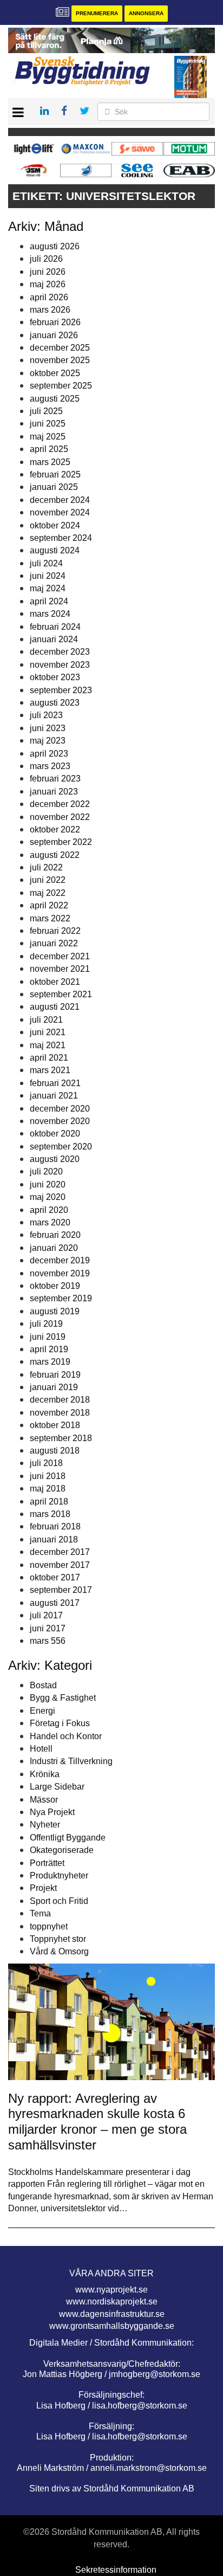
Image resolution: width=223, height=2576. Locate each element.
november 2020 (60, 1121)
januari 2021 (54, 1096)
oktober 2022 (55, 829)
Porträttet (47, 1863)
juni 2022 (48, 880)
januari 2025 (54, 487)
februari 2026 (55, 322)
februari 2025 (55, 474)
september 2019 (61, 1298)
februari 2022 (55, 931)
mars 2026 (50, 310)
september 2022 (61, 842)
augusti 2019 (55, 1311)
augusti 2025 (55, 399)
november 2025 (60, 360)
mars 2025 (50, 462)
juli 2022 (46, 867)
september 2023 (61, 690)
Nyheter (45, 1825)
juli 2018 (46, 1463)
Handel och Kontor (66, 1736)
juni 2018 (48, 1476)
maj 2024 (48, 588)
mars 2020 (50, 1222)
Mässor (44, 1800)
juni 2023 (48, 728)
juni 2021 (48, 1032)
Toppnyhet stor (58, 1939)
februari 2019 (55, 1375)
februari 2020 (55, 1235)
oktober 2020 (55, 1134)
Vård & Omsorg (59, 1951)
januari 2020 (54, 1248)
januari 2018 (54, 1539)
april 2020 (49, 1210)
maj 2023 (48, 741)
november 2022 (60, 817)
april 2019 (49, 1349)
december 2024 (60, 500)
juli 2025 (46, 411)
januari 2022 (54, 943)
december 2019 (60, 1260)
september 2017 (61, 1590)
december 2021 (60, 956)
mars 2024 (50, 614)
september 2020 (61, 1147)
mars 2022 (50, 918)
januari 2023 (54, 792)
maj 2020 (48, 1197)
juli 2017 (46, 1615)
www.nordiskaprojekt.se (112, 2301)
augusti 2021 (55, 1007)
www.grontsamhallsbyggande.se (112, 2326)
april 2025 (49, 449)
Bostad (43, 1685)
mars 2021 (50, 1070)
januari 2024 (54, 639)
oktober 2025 (55, 373)
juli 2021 (46, 1020)
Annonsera (146, 13)
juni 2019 (48, 1337)
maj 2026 (48, 284)
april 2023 (49, 754)
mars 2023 (50, 766)
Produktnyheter (59, 1875)
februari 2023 (55, 779)
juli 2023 (46, 715)
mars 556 (48, 1641)
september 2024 (61, 538)
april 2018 (49, 1502)
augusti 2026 (55, 246)
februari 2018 (55, 1526)
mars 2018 (50, 1514)
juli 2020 (46, 1171)
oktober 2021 (55, 982)
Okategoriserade (62, 1850)
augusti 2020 (55, 1159)
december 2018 (60, 1400)
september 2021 (61, 994)
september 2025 (61, 386)
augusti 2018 (55, 1451)
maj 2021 (48, 1045)
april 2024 (49, 601)
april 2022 (49, 905)
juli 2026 (46, 259)
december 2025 (60, 348)
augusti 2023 (55, 703)
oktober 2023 (55, 677)
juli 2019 (46, 1324)
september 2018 (61, 1438)
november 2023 (60, 665)
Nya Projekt (52, 1812)
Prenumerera (97, 13)
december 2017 (60, 1552)
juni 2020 (48, 1184)
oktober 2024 (55, 525)
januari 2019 (54, 1387)
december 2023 (60, 652)
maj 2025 (48, 437)
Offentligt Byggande (68, 1838)
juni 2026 (48, 272)
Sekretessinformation (116, 2570)
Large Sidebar (57, 1787)
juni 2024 (48, 576)
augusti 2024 (55, 550)
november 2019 (60, 1273)
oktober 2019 (55, 1286)
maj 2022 (48, 893)
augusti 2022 (55, 855)
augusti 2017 (55, 1603)
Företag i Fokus (60, 1723)
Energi (42, 1711)
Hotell (41, 1749)
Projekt (43, 1888)
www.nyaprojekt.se (111, 2290)
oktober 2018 (55, 1425)
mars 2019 (50, 1362)
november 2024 (60, 512)
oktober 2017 (55, 1577)
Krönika (45, 1774)
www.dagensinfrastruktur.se (112, 2314)
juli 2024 (46, 563)
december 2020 (60, 1109)
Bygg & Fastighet (63, 1698)
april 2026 (49, 297)
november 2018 (60, 1413)
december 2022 (60, 804)
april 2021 (49, 1058)
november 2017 (60, 1565)
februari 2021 (55, 1083)
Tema (40, 1913)
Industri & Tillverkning (71, 1761)
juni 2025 (48, 424)
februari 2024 (55, 627)
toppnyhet (49, 1926)
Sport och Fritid (59, 1901)
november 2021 (60, 969)
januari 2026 (54, 335)
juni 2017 (48, 1628)
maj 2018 (48, 1489)
